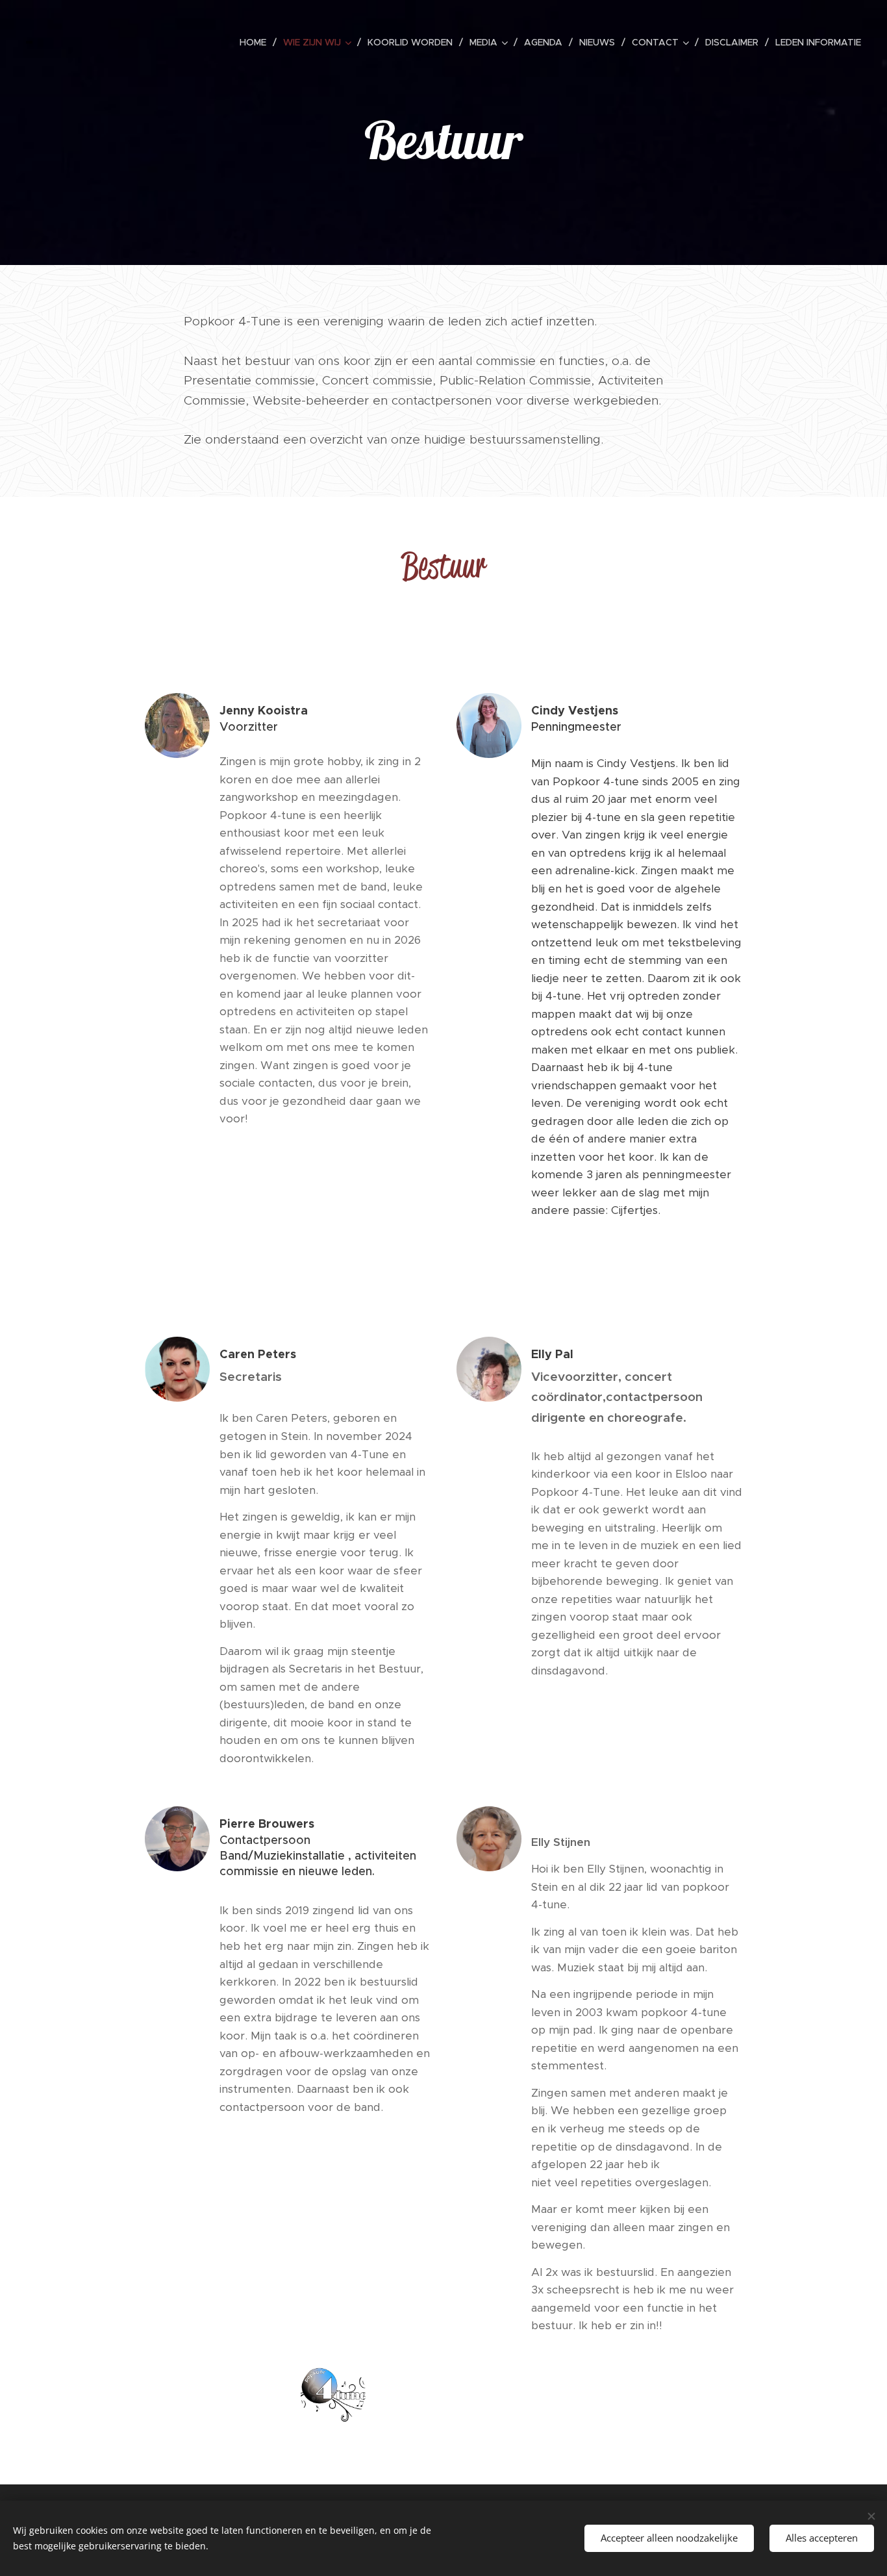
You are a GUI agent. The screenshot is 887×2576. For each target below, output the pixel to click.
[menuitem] (256, 42)
